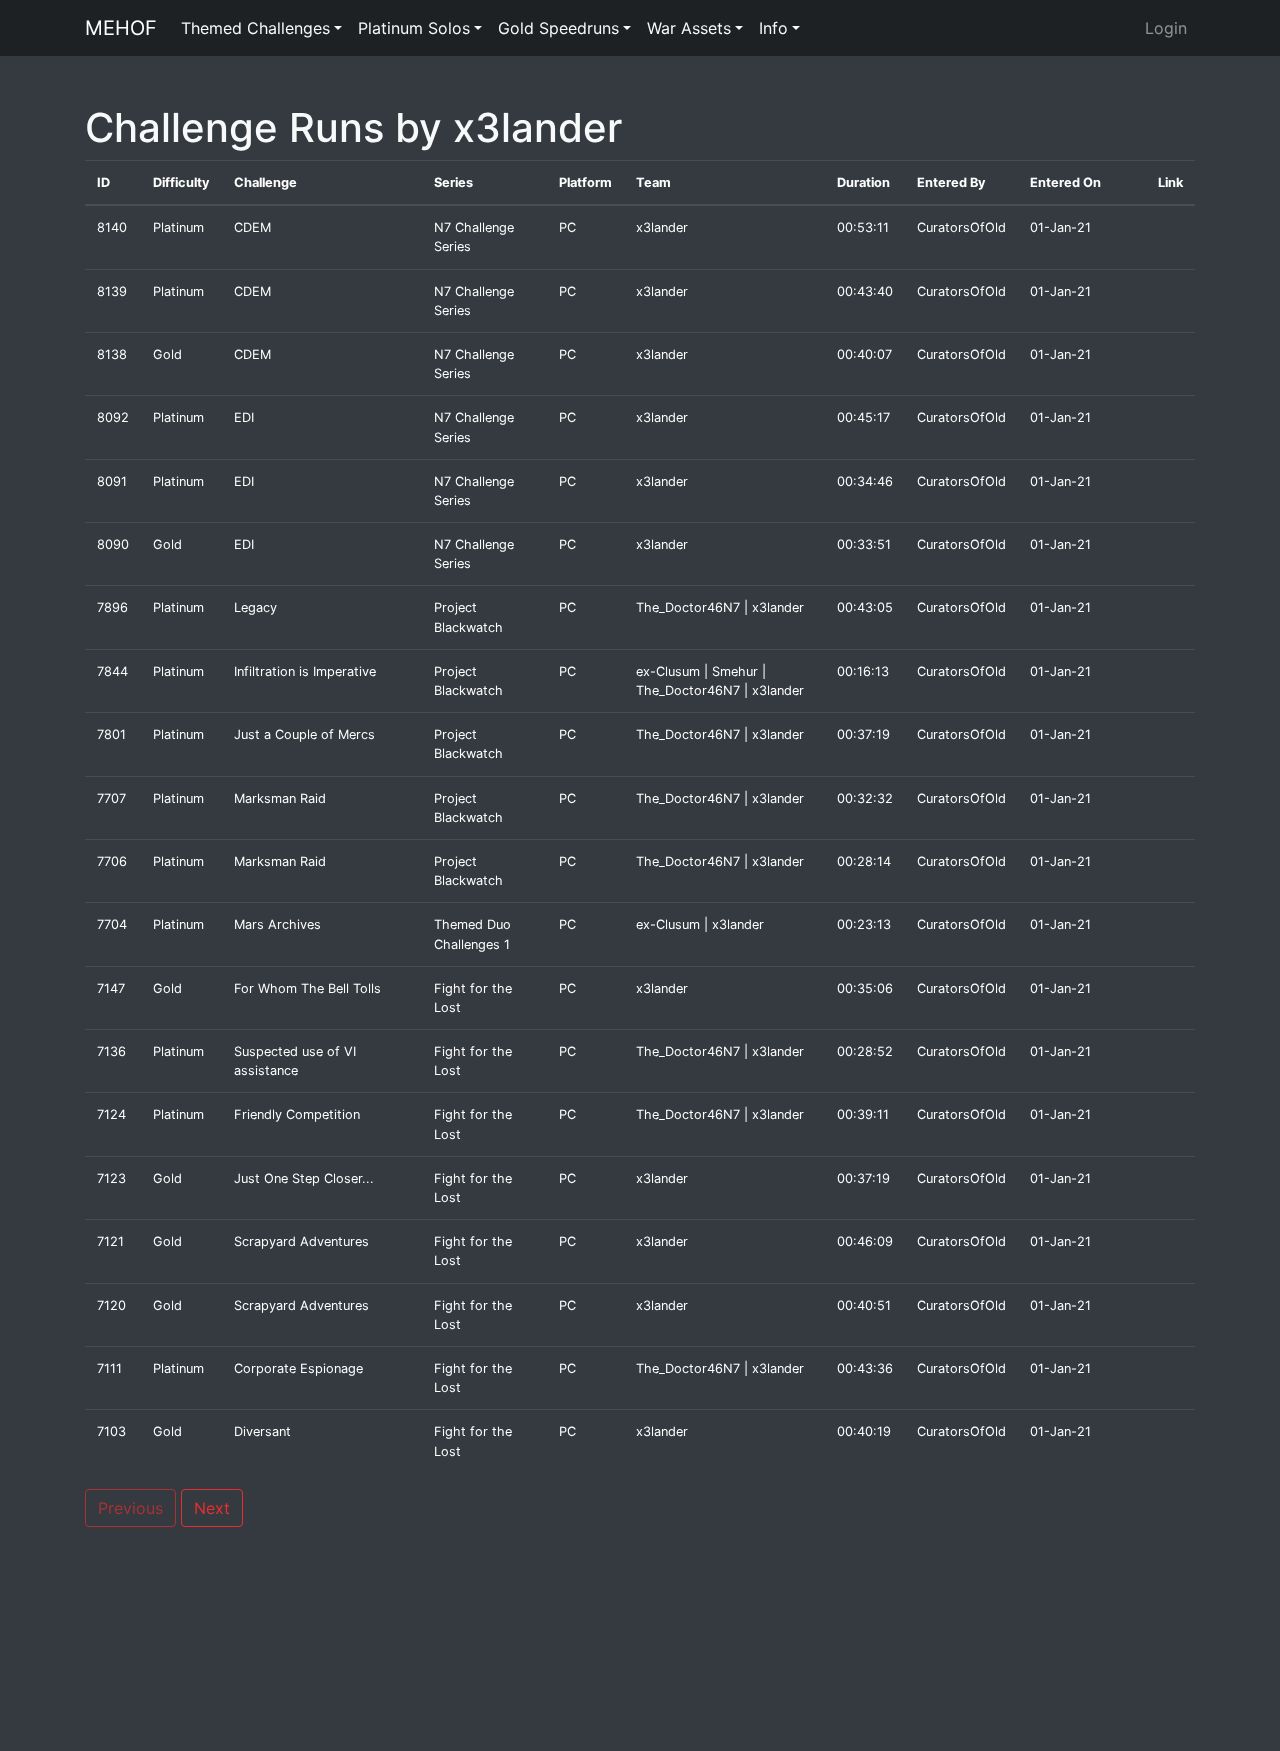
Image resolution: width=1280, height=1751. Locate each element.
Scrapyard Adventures (301, 1241)
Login (1166, 28)
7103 (111, 1431)
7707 (111, 798)
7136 (111, 1051)
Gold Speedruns (558, 28)
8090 (113, 544)
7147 (111, 988)
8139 (112, 291)
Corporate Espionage (298, 1368)
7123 (111, 1178)
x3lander (662, 227)
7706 (112, 861)
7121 (110, 1241)
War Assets (689, 28)
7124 (111, 1114)
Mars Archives (277, 924)
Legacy (255, 607)
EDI (244, 417)
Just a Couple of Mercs (304, 734)
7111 (109, 1368)
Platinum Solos (414, 28)
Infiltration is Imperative (305, 671)
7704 (112, 924)
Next (212, 1508)
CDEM (252, 227)
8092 (113, 417)
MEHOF (121, 28)
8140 (112, 227)
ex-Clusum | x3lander (700, 924)
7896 (112, 607)
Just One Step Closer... (304, 1178)
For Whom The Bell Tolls (307, 988)
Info (773, 28)
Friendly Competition (297, 1114)
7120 (111, 1305)
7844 (112, 671)
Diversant (262, 1431)
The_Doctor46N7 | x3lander (720, 607)
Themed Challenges (255, 28)
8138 (112, 354)
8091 (112, 481)
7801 (111, 734)
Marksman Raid (280, 798)
